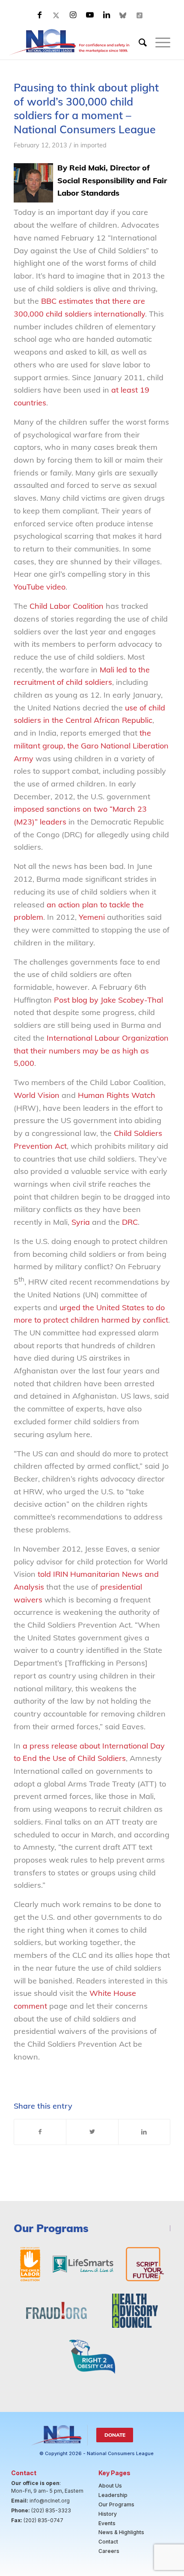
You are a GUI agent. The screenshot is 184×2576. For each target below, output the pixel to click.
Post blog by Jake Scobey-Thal (108, 1000)
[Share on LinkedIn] (144, 2132)
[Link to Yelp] (140, 15)
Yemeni (92, 917)
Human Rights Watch (117, 1095)
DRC (130, 1222)
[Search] (138, 42)
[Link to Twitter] (56, 15)
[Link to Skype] (123, 15)
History (108, 2514)
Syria (81, 1222)
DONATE (115, 2435)
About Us (110, 2486)
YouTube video (40, 587)
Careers (109, 2551)
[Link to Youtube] (90, 15)
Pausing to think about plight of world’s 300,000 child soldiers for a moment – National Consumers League (86, 108)
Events (107, 2523)
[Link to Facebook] (40, 15)
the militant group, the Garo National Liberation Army (91, 745)
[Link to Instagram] (73, 15)
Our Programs (116, 2504)
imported (93, 145)
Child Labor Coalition (67, 606)
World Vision (37, 1095)
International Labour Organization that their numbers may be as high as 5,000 (91, 1050)
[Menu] (159, 42)
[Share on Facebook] (40, 2132)
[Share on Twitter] (92, 2132)
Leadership (113, 2495)
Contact (108, 2542)
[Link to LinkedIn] (107, 15)
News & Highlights (121, 2532)
